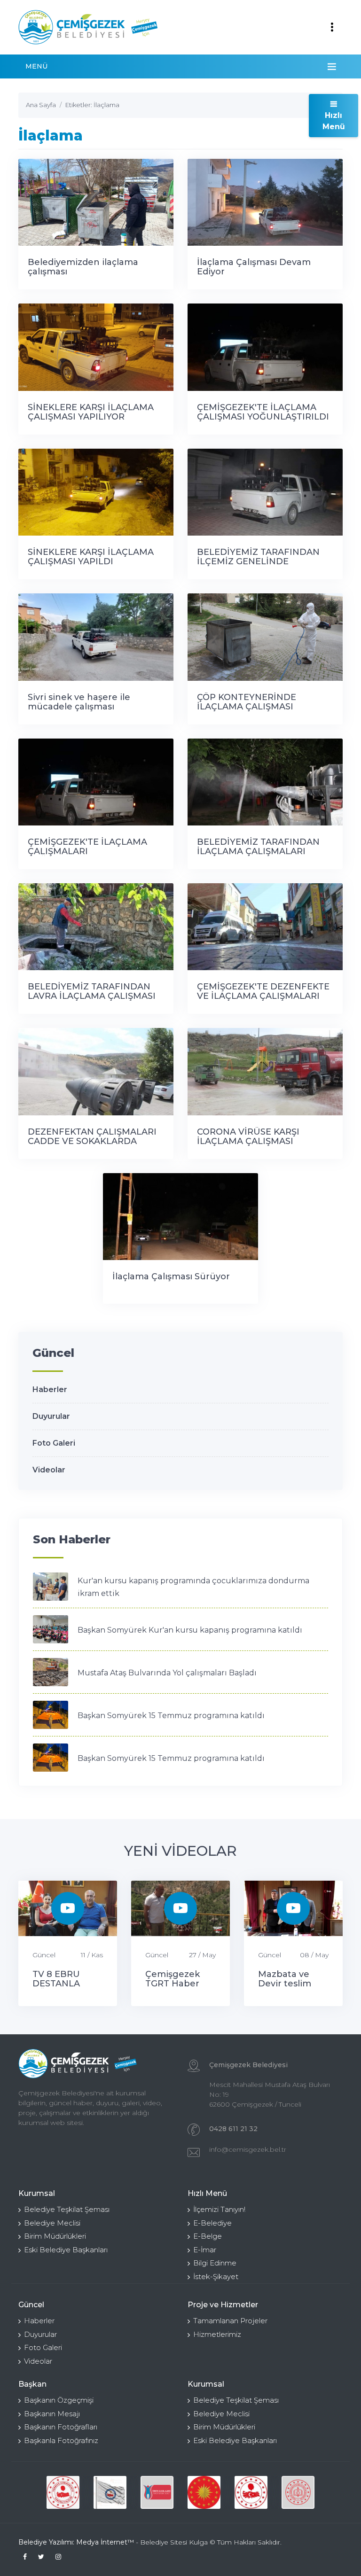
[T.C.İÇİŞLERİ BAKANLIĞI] (251, 2492)
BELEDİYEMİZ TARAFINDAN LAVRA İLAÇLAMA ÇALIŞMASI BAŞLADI (92, 996)
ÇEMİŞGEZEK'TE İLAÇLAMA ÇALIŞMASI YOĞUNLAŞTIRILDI (263, 412)
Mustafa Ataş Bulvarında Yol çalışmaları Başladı (167, 1673)
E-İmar (205, 2250)
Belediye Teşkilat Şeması (67, 2209)
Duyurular (51, 1416)
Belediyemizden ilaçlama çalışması (83, 267)
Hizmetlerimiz (217, 2334)
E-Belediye (212, 2223)
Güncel (44, 1955)
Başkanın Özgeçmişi (59, 2400)
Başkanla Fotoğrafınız (61, 2440)
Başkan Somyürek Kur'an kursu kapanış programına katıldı (190, 1630)
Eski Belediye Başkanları (66, 2250)
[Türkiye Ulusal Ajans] (157, 2492)
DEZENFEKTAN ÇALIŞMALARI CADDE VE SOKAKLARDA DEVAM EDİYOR (92, 1141)
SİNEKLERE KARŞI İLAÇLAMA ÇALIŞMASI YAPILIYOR (91, 412)
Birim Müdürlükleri (55, 2236)
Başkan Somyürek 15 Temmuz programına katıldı (171, 1716)
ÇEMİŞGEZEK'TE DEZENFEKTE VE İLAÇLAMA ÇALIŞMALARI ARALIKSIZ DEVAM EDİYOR (263, 996)
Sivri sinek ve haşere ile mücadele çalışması (79, 702)
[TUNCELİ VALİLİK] (63, 2492)
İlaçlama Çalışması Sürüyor (171, 1276)
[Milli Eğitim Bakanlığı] (298, 2492)
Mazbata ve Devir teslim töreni (285, 1984)
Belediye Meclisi (52, 2223)
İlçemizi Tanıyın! (219, 2209)
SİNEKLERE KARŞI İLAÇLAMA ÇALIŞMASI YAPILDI (91, 557)
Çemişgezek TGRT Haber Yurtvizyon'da (175, 1984)
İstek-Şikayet (216, 2276)
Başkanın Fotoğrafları (61, 2427)
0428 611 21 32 (233, 2129)
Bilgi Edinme (215, 2263)
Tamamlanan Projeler (230, 2321)
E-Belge (208, 2236)
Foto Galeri (54, 1443)
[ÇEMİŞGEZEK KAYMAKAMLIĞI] (110, 2492)
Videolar (49, 1470)
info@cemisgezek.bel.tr (248, 2149)
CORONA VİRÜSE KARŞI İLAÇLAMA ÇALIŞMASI (248, 1136)
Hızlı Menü (334, 121)
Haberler (50, 1389)
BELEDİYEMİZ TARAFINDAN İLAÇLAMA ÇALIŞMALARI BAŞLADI (258, 851)
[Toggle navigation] (332, 27)
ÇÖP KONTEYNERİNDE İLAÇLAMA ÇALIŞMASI (247, 702)
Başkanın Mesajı (52, 2414)
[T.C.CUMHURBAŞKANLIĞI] (204, 2492)
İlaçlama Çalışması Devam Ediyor (254, 267)
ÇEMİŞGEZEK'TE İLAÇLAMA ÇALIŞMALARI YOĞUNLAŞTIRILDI (87, 851)
